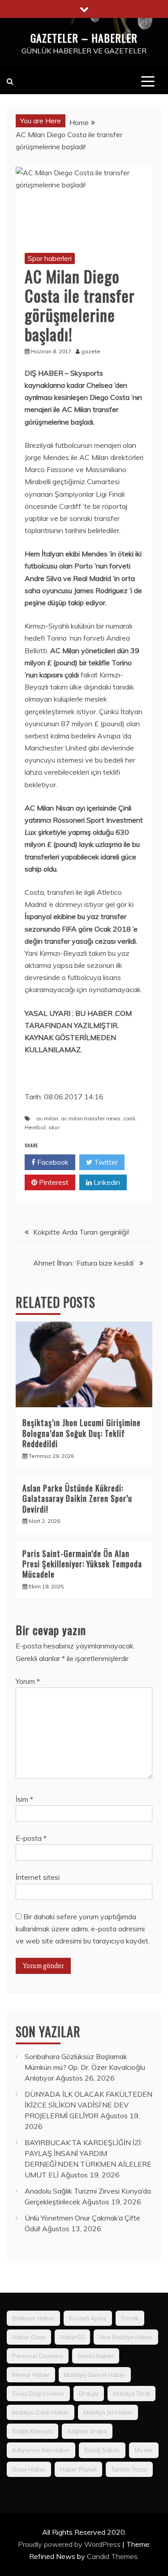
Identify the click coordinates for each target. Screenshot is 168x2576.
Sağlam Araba (87, 2431)
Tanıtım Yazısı (129, 2469)
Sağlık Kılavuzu (32, 2431)
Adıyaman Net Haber (41, 2450)
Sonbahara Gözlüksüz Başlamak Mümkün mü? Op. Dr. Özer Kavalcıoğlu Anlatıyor (85, 2067)
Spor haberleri (50, 258)
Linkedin (106, 1182)
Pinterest (53, 1182)
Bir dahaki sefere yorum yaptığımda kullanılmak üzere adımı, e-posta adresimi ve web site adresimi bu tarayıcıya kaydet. (83, 1929)
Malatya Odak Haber (41, 2412)
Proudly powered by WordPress (70, 2544)
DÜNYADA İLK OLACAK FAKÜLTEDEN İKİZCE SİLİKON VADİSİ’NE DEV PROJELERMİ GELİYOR (88, 2105)
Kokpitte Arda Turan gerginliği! (81, 1232)
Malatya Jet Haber (108, 2412)
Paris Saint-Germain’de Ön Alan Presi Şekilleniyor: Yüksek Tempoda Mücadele (82, 1564)
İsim (24, 1799)
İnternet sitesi (38, 1877)
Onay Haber (29, 2469)
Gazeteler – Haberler (84, 38)
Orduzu (89, 2394)
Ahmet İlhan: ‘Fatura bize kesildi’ (84, 1263)
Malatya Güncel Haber (95, 2375)
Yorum (28, 1681)
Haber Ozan (29, 2337)
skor (54, 1127)
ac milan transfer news (91, 1118)
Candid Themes (112, 2556)
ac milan (47, 1118)
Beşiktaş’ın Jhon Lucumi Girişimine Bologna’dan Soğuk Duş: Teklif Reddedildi (82, 1433)
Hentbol (35, 1127)
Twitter (105, 1162)
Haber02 (72, 2337)
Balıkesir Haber (33, 2318)
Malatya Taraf (131, 2394)
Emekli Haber (96, 2356)
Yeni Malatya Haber (126, 2337)
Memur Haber (31, 2375)
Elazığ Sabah (102, 2450)
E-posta (31, 1838)
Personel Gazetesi (38, 2356)
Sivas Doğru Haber (38, 2394)
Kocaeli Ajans (88, 2318)
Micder (144, 2450)
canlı (129, 1118)
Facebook (52, 1162)
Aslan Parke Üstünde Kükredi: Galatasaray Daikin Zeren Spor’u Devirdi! (77, 1498)
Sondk (130, 2318)
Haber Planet (78, 2469)
